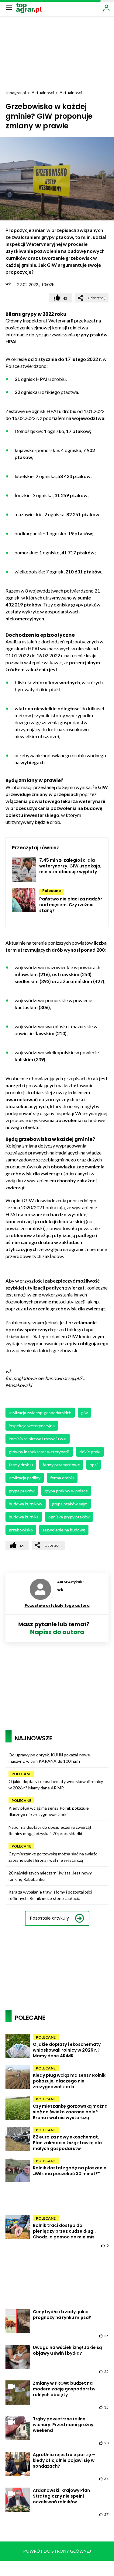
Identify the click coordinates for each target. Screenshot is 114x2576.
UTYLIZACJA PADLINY (25, 1478)
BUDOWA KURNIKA (24, 1517)
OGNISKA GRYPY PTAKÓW (69, 1517)
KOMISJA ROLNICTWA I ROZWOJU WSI (38, 1439)
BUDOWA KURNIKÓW (26, 1504)
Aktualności (43, 92)
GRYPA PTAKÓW (22, 1491)
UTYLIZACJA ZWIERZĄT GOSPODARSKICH (40, 1413)
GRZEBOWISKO (21, 1530)
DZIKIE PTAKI (90, 1452)
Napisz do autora (57, 1632)
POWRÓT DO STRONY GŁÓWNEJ (57, 2551)
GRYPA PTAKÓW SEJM (70, 1504)
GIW (85, 1413)
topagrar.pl (16, 92)
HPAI (94, 1465)
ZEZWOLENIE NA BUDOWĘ (64, 1530)
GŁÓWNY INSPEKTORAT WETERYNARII (39, 1452)
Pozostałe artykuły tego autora (57, 1605)
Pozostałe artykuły (50, 1918)
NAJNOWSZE (33, 1738)
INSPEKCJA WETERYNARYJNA (32, 1426)
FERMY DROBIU (21, 1465)
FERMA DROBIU (62, 1478)
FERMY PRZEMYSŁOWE (61, 1465)
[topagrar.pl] (29, 7)
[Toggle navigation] (9, 8)
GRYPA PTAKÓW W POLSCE (66, 1491)
